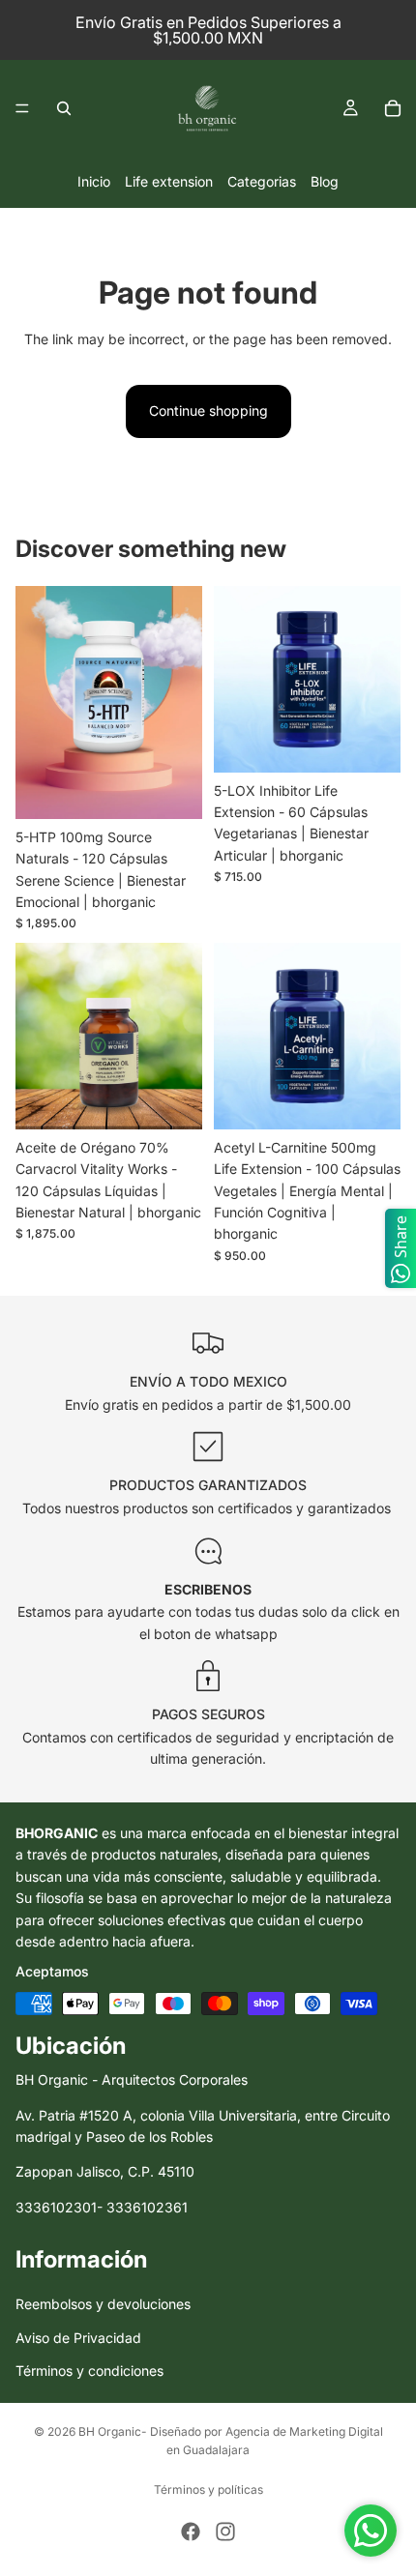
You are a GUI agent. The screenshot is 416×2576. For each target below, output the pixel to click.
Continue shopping (208, 410)
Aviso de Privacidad (78, 2338)
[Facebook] (191, 2532)
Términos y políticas (208, 2489)
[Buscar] (64, 108)
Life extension (169, 181)
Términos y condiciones (89, 2371)
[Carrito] (393, 108)
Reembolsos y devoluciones (103, 2305)
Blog (325, 181)
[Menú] (22, 108)
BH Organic (110, 2431)
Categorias (262, 181)
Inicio (94, 181)
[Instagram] (225, 2532)
